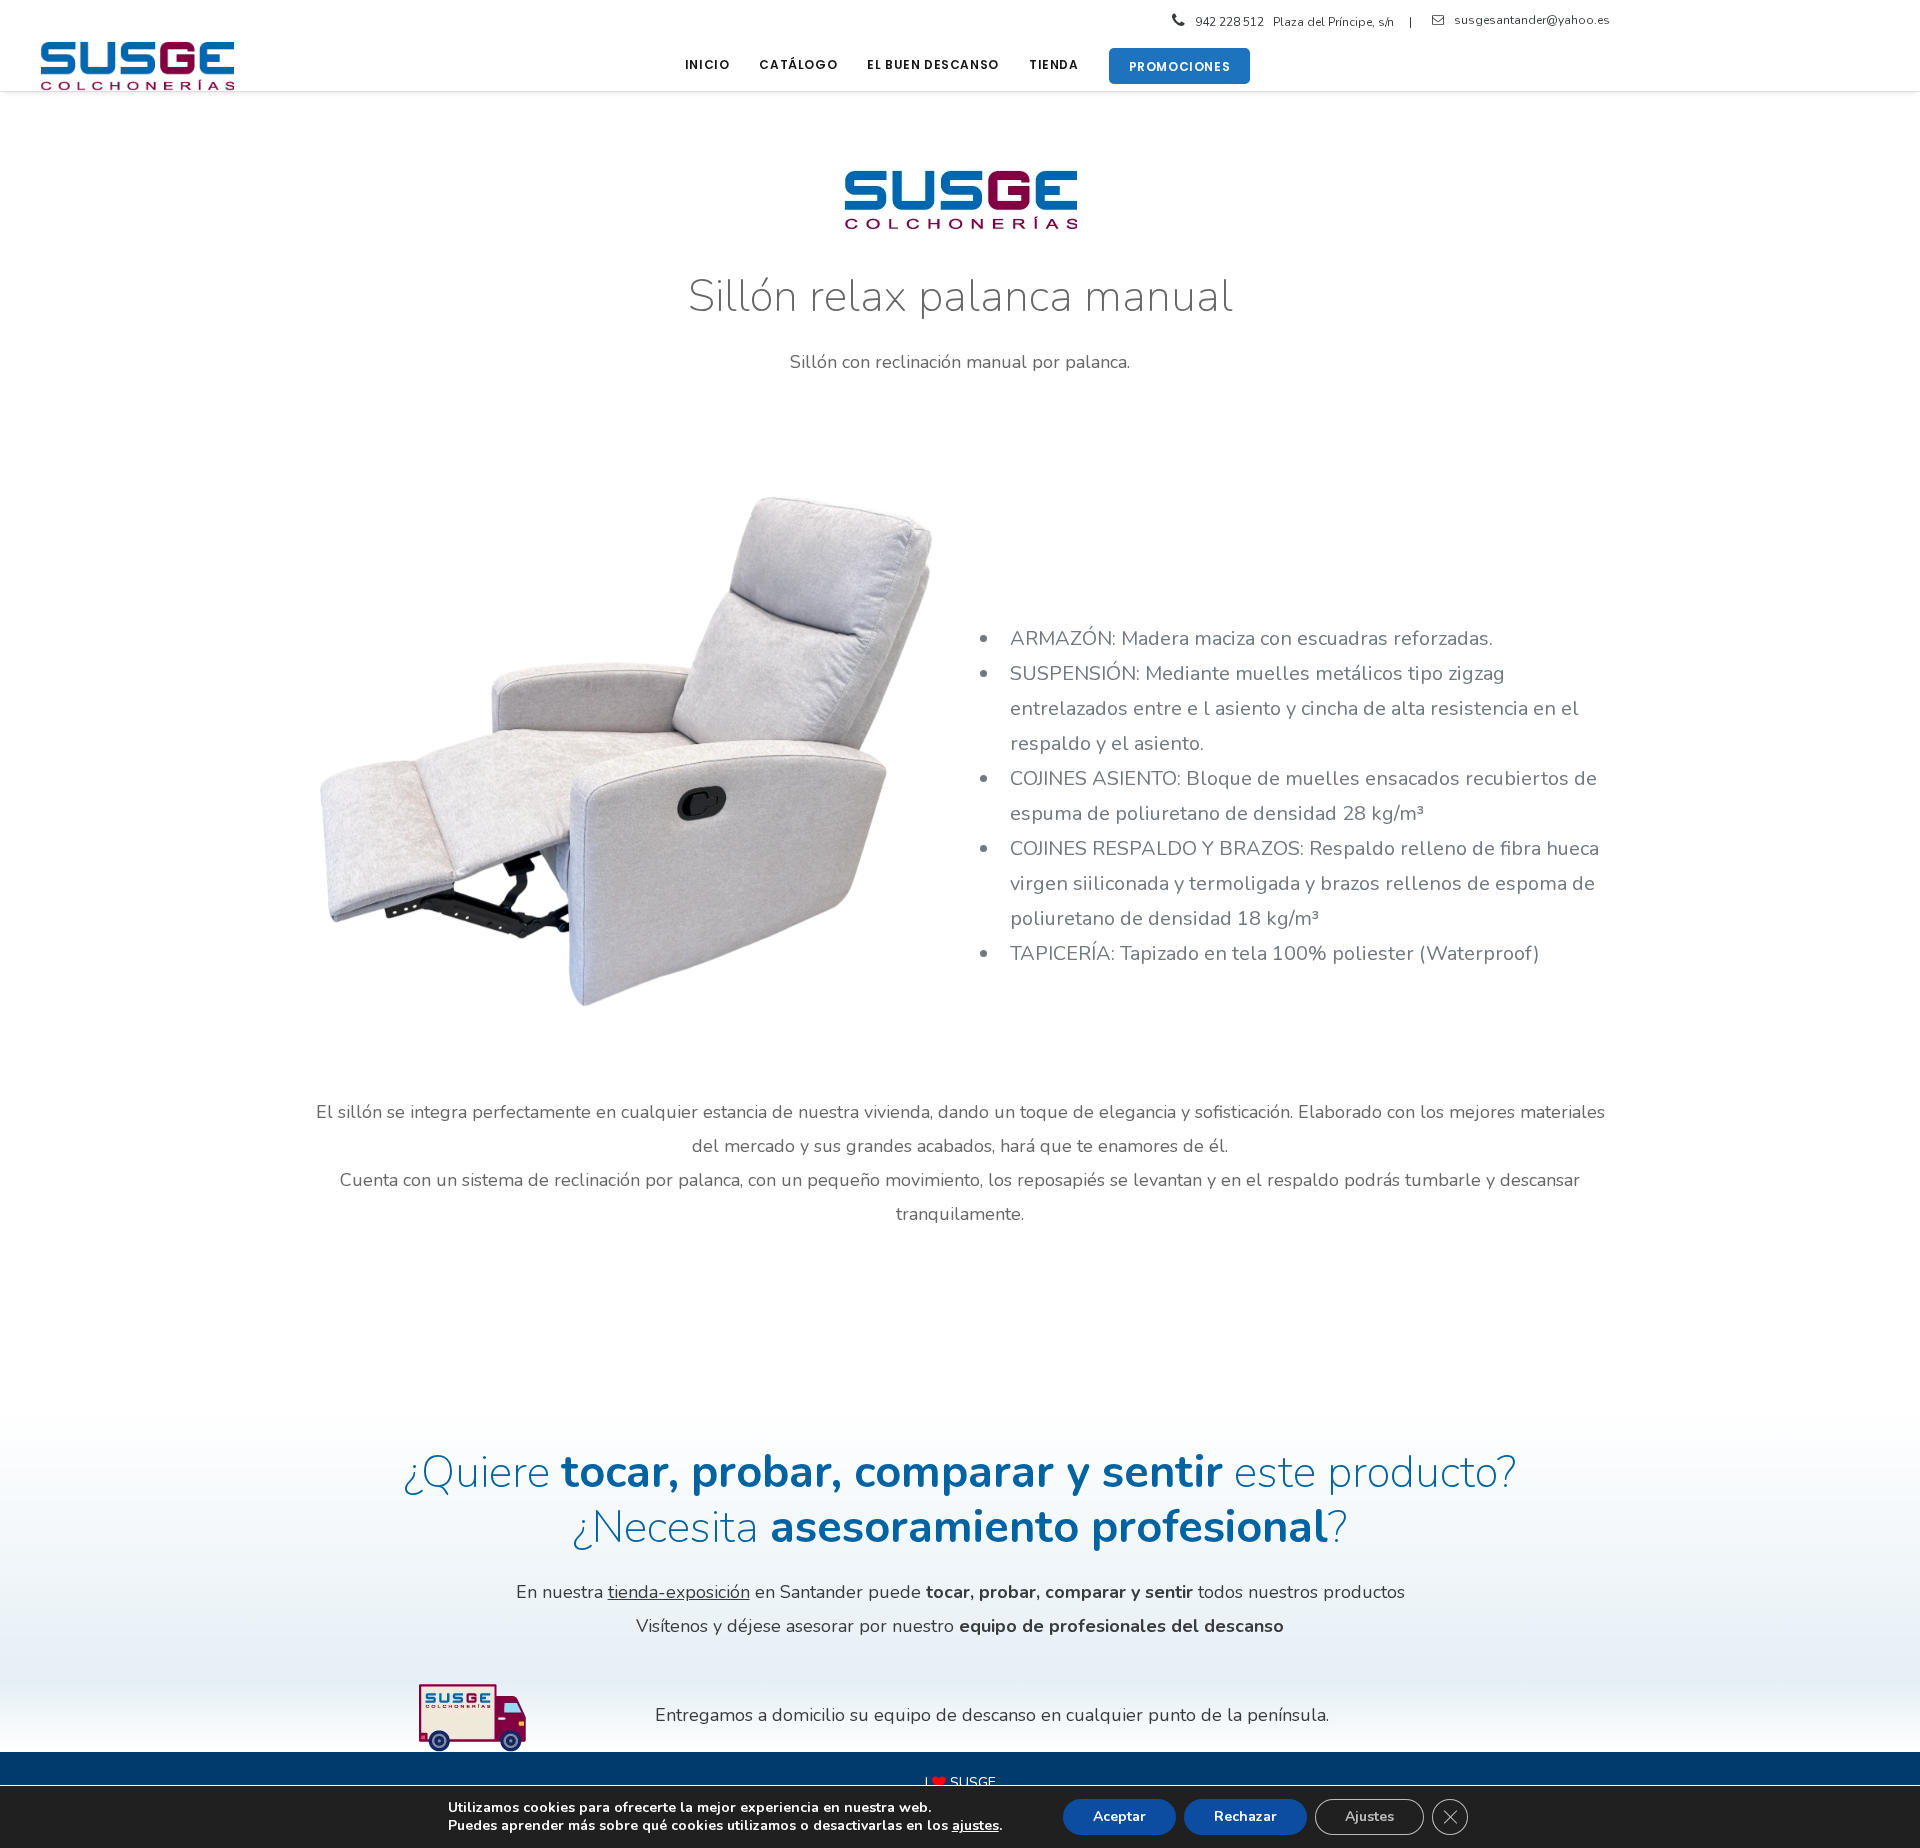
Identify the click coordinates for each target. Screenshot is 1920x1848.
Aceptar (1119, 1816)
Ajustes (1369, 1816)
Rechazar (1245, 1816)
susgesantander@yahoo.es (1532, 20)
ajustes (975, 1826)
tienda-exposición (679, 1592)
